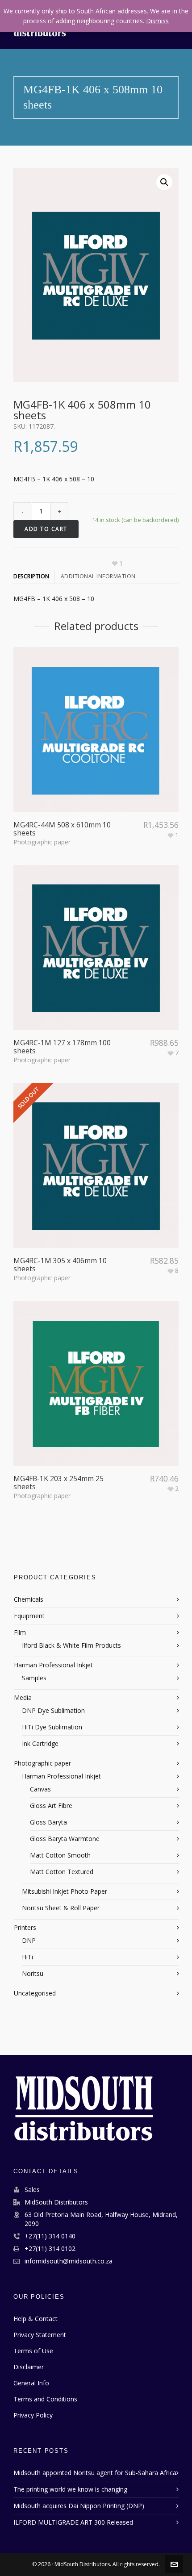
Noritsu (33, 1973)
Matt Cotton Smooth (60, 1855)
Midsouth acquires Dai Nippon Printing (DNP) (79, 2506)
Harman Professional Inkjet (53, 1665)
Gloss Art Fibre (51, 1806)
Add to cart (46, 529)
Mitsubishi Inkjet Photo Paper (65, 1891)
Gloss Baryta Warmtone (65, 1839)
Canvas (40, 1789)
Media (23, 1697)
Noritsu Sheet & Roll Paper (61, 1908)
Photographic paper (42, 842)
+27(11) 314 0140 (50, 2236)
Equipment (29, 1616)
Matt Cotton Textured (62, 1872)
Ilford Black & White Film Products (71, 1645)
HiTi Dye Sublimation (52, 1727)
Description (31, 576)
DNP (29, 1940)
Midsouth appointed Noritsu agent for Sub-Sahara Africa (95, 2473)
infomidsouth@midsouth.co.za (69, 2261)
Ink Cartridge (40, 1743)
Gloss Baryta (48, 1822)
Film (20, 1632)
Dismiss (157, 21)
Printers (25, 1927)
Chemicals (29, 1599)
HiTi (27, 1957)
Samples (34, 1678)
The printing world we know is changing (70, 2489)
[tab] (34, 576)
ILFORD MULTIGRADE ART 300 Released (73, 2522)
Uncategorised (35, 1993)
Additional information (98, 576)
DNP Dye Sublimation (53, 1710)
